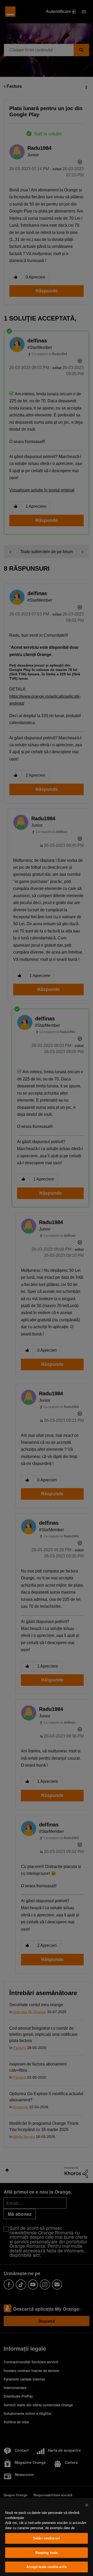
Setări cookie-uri (47, 2538)
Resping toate (47, 2553)
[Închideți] (87, 2505)
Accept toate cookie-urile (47, 2567)
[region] (47, 2537)
